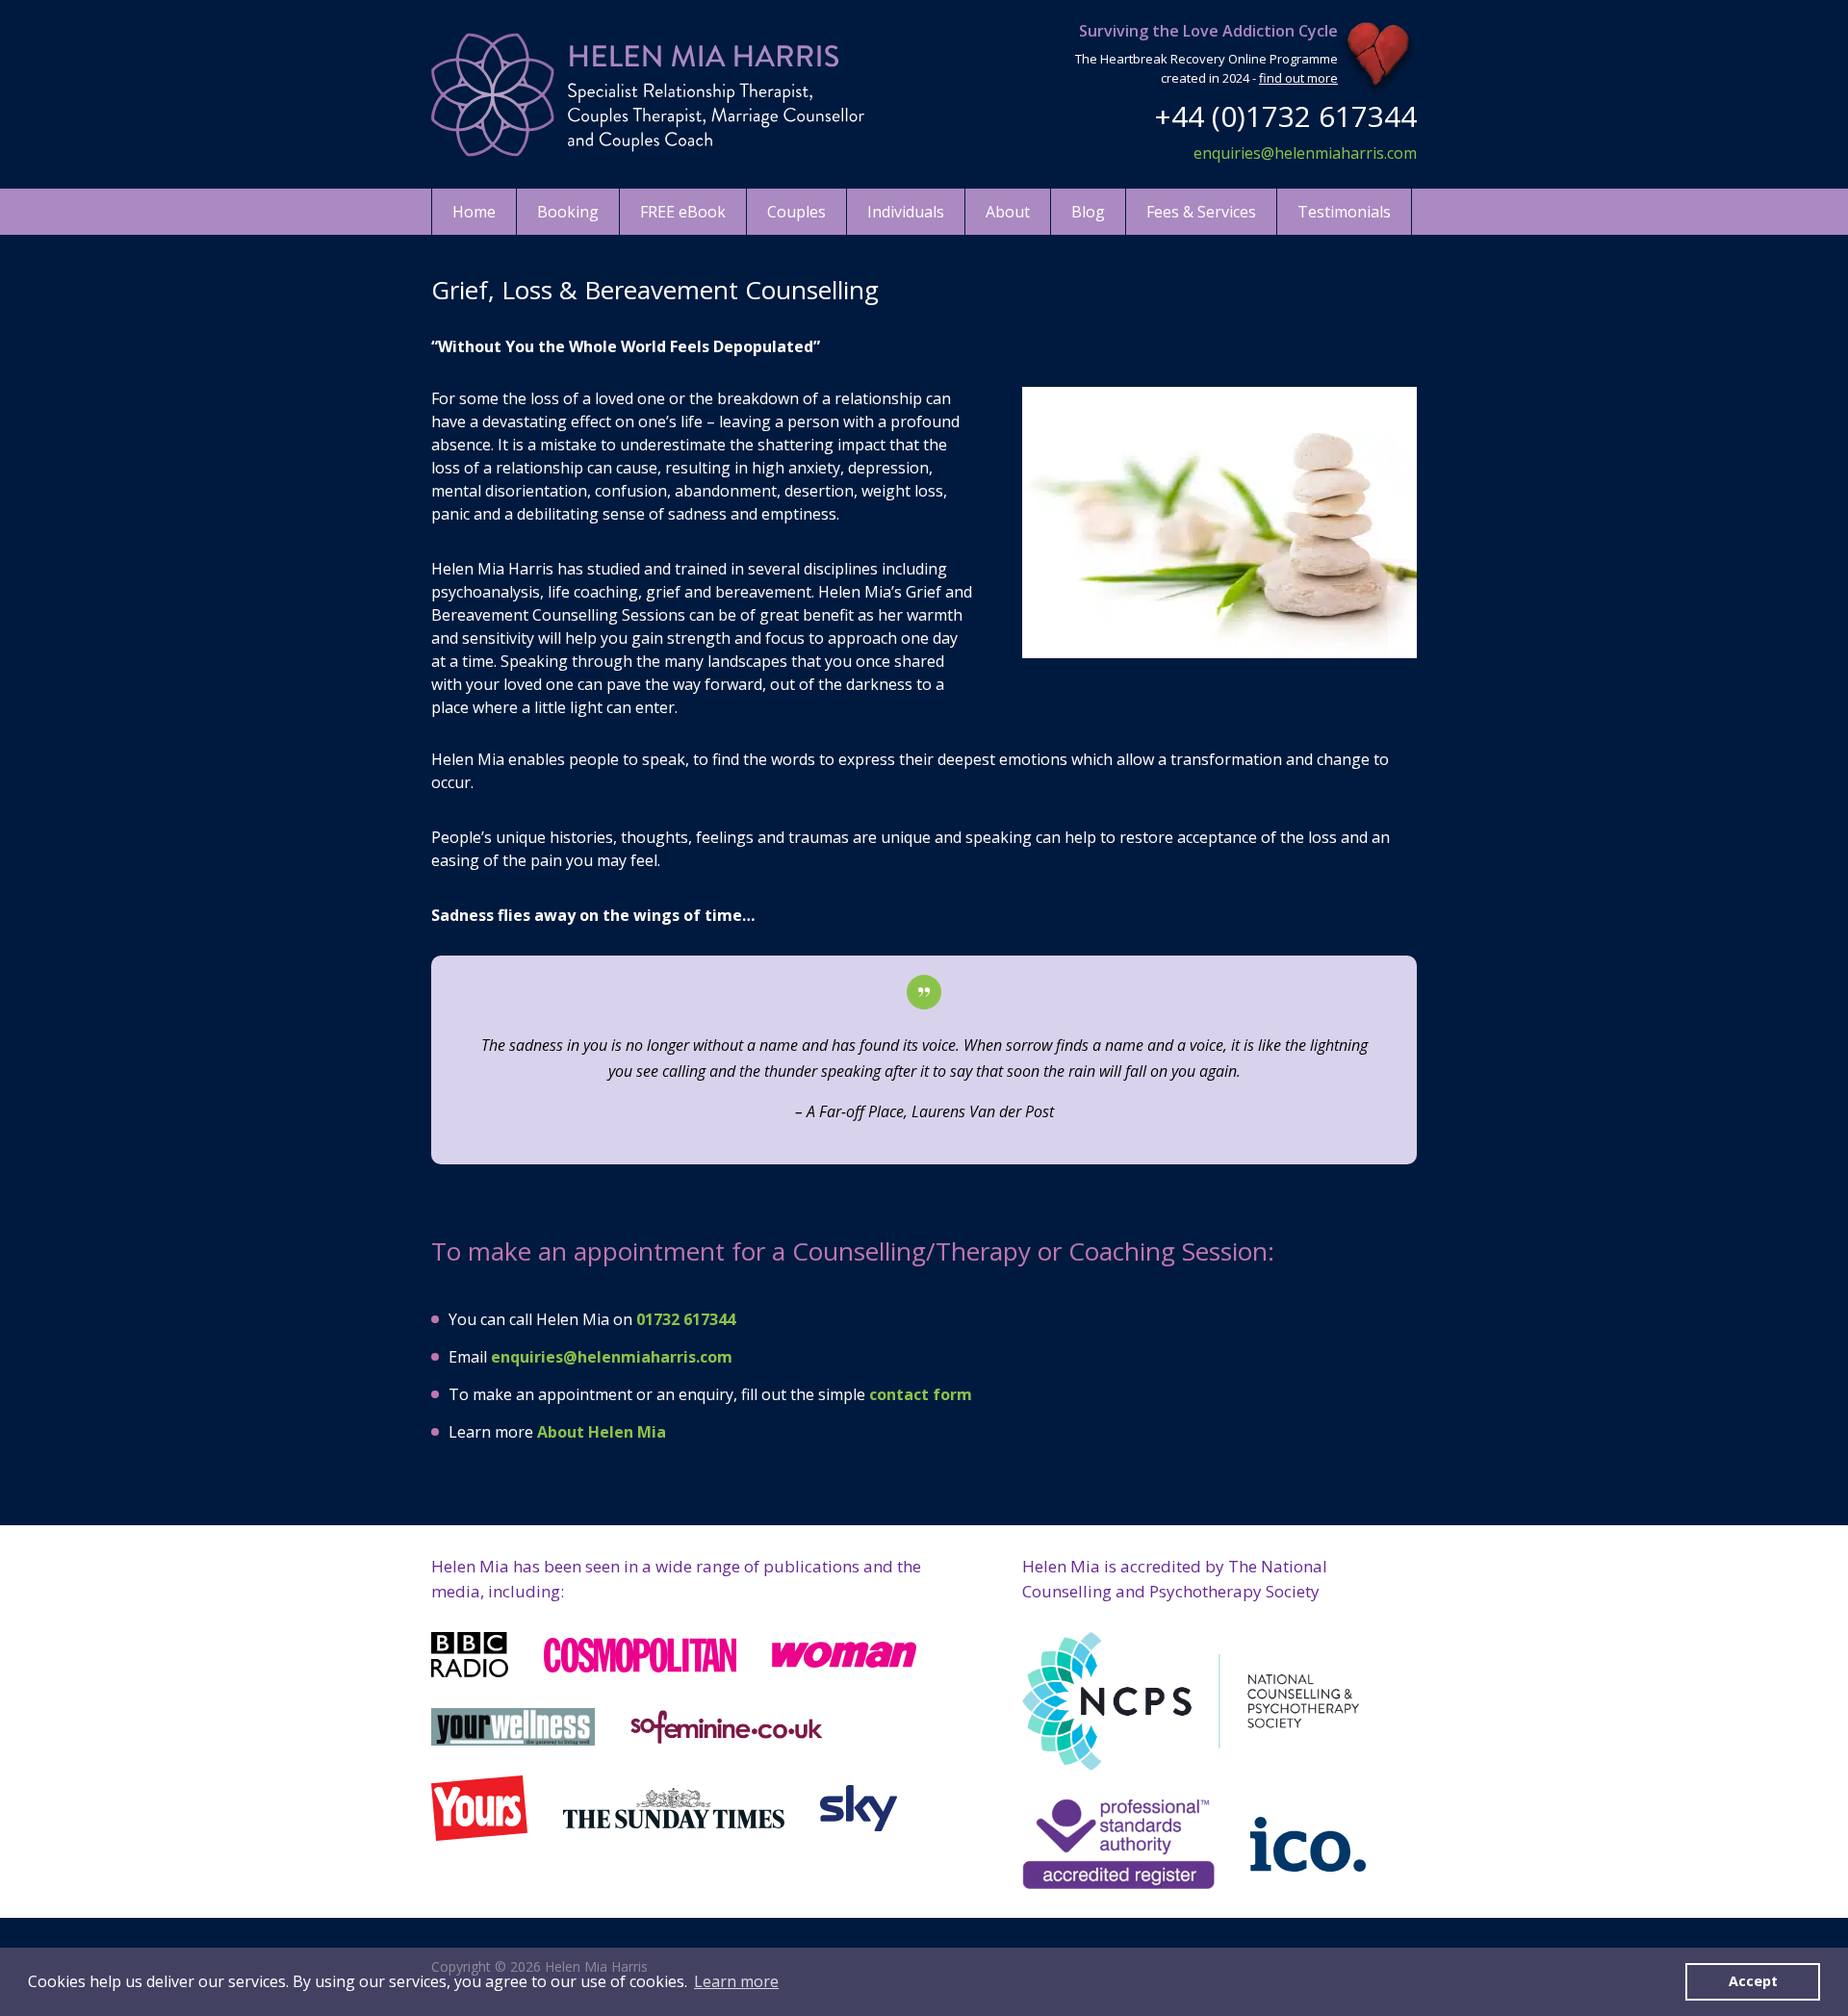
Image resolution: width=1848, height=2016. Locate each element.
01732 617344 (686, 1319)
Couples (796, 212)
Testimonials (1344, 212)
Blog (1088, 212)
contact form (921, 1394)
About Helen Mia (602, 1432)
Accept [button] (1753, 1981)
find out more (1298, 78)
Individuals (906, 212)
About (1008, 212)
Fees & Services (1201, 212)
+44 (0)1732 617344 (1285, 116)
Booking (568, 212)
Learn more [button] (736, 1981)
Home (474, 212)
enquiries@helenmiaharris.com (1305, 153)
